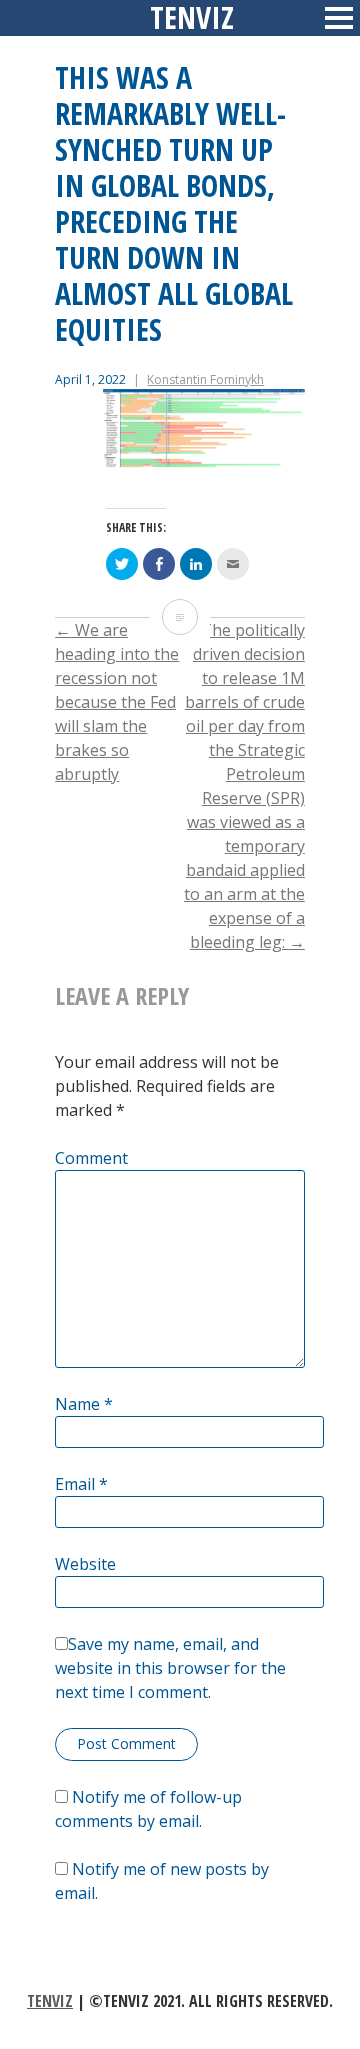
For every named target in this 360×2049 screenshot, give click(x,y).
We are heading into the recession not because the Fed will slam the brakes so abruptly (117, 702)
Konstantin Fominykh (205, 379)
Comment (91, 1158)
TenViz (50, 2001)
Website (85, 1564)
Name (84, 1404)
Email (81, 1484)
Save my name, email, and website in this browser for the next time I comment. (170, 1668)
